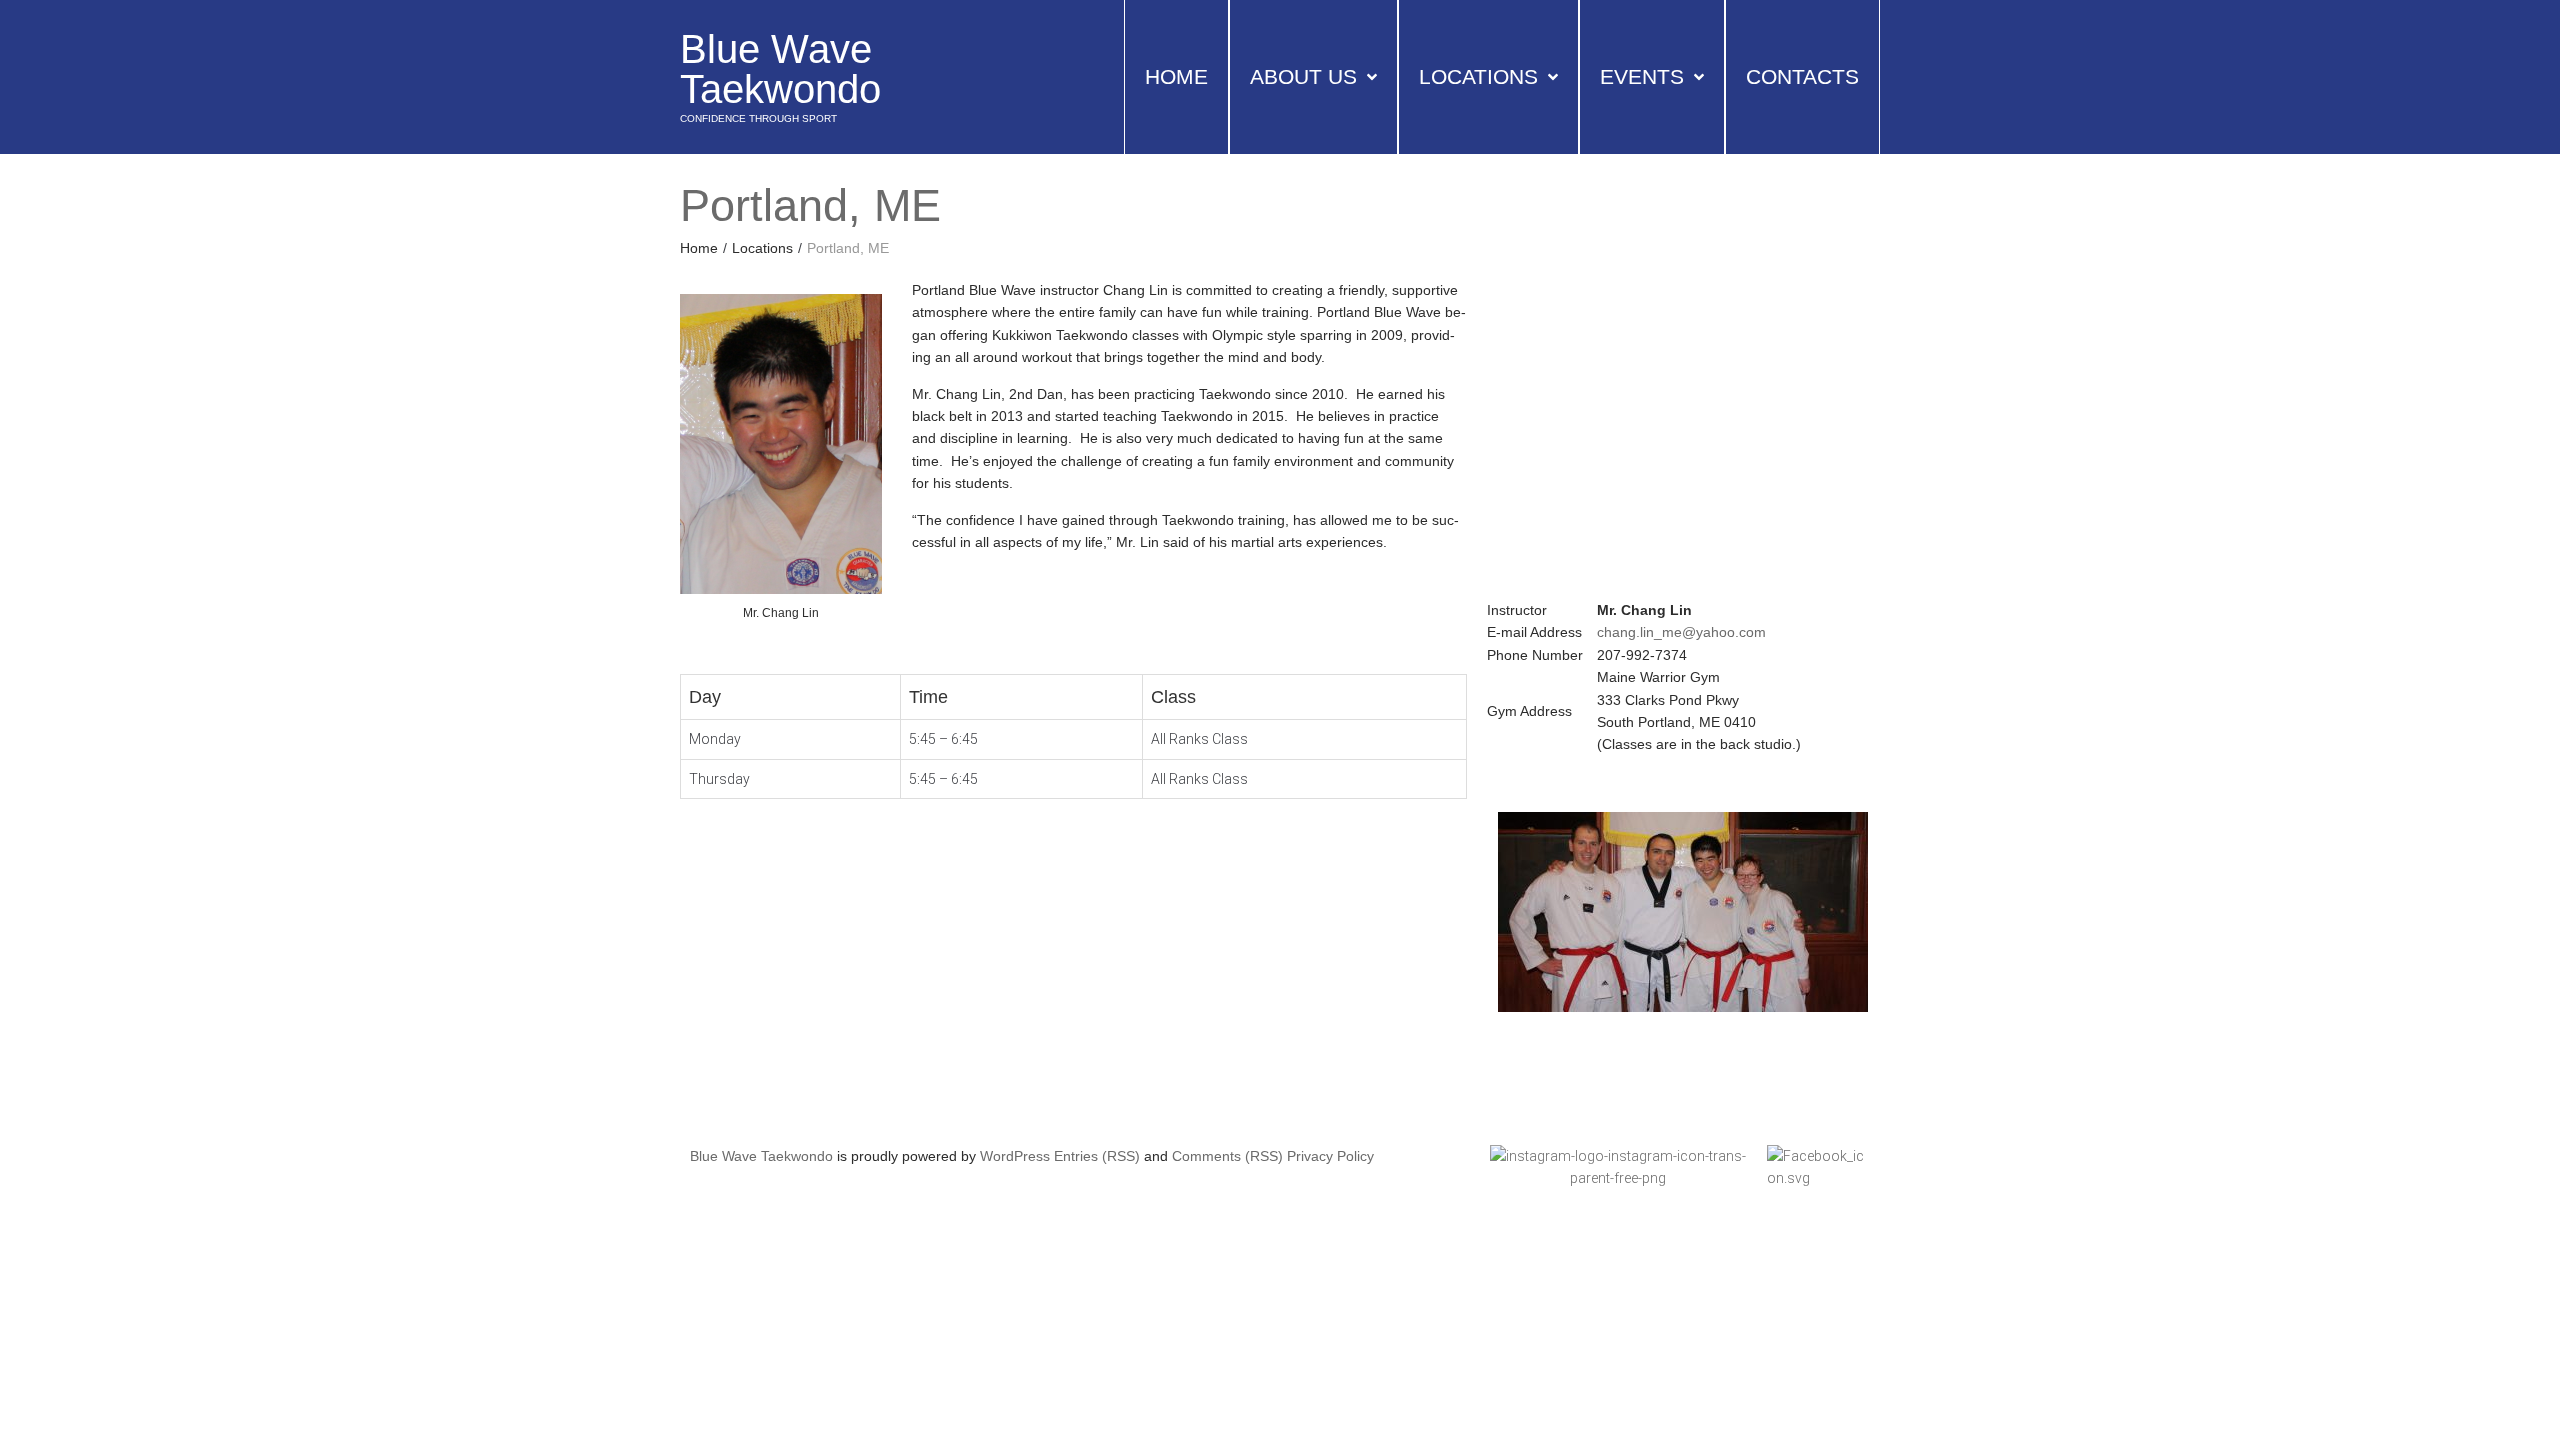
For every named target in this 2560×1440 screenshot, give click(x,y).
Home (699, 248)
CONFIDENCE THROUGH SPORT (758, 118)
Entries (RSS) (1097, 1156)
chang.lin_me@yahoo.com (1681, 632)
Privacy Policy (1330, 1156)
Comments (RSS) (1227, 1156)
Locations (762, 248)
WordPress (1015, 1156)
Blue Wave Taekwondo (780, 69)
